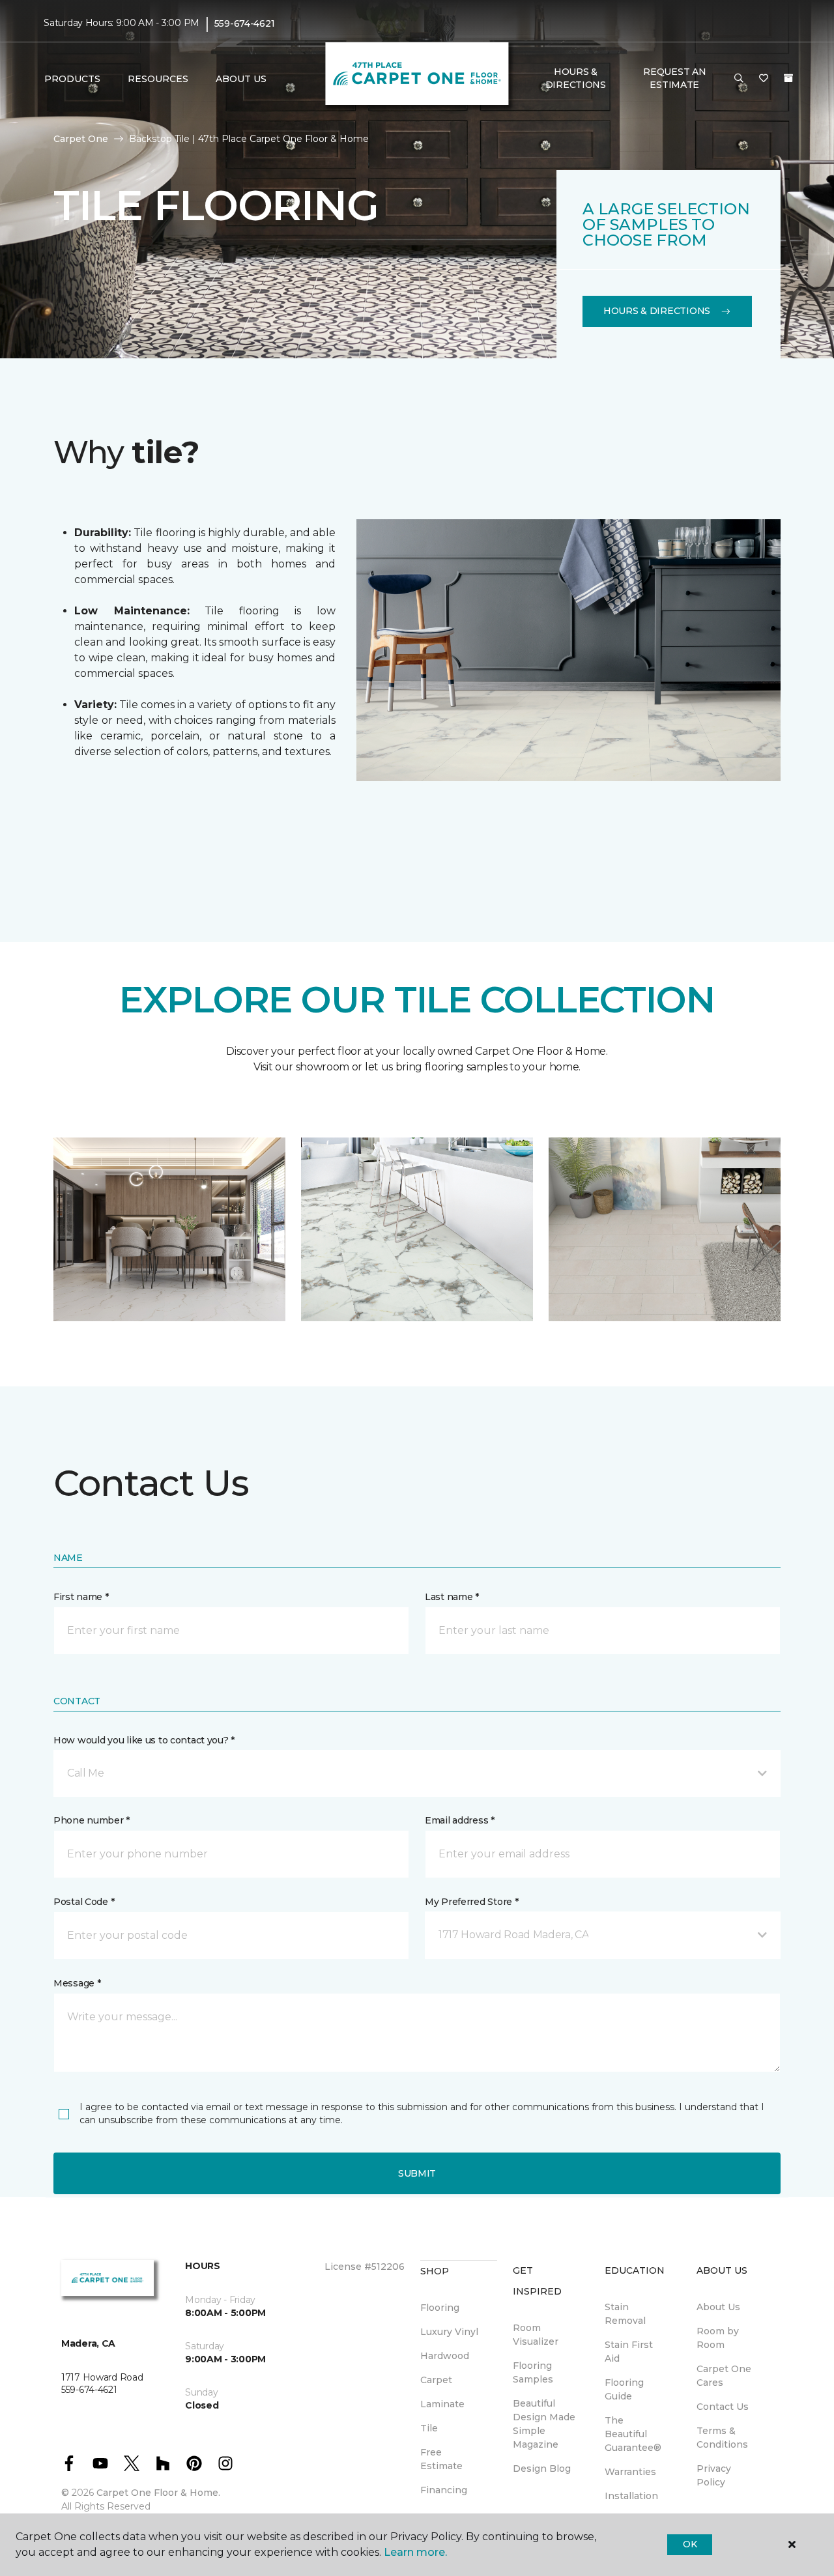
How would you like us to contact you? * (144, 1740)
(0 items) (788, 78)
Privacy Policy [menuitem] (714, 2475)
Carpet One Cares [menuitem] (724, 2376)
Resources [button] (158, 79)
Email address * (460, 1820)
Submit (417, 2173)
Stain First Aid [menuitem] (629, 2352)
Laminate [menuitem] (442, 2404)
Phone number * (92, 1820)
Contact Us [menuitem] (723, 2407)
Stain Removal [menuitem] (625, 2314)
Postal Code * (84, 1902)
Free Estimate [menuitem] (441, 2459)
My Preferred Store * (471, 1902)
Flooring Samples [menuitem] (533, 2372)
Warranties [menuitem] (630, 2472)
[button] (739, 79)
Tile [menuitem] (429, 2428)
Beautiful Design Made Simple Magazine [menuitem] (544, 2424)
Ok (690, 2544)
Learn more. (415, 2552)
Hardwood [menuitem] (445, 2356)
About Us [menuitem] (718, 2307)
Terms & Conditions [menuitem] (722, 2438)
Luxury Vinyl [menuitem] (449, 2332)
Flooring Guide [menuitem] (624, 2389)
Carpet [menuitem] (436, 2380)
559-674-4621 (245, 23)
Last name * (452, 1597)
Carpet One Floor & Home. (158, 2493)
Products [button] (72, 79)
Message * (77, 1983)
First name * (81, 1597)
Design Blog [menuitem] (542, 2469)
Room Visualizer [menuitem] (536, 2335)
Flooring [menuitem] (440, 2308)
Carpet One (81, 139)
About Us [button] (241, 79)
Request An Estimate (674, 78)
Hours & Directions (576, 78)
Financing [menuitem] (444, 2490)
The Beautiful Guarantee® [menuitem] (633, 2434)
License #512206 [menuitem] (365, 2267)
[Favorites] (764, 79)
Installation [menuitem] (631, 2496)
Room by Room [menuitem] (718, 2338)
